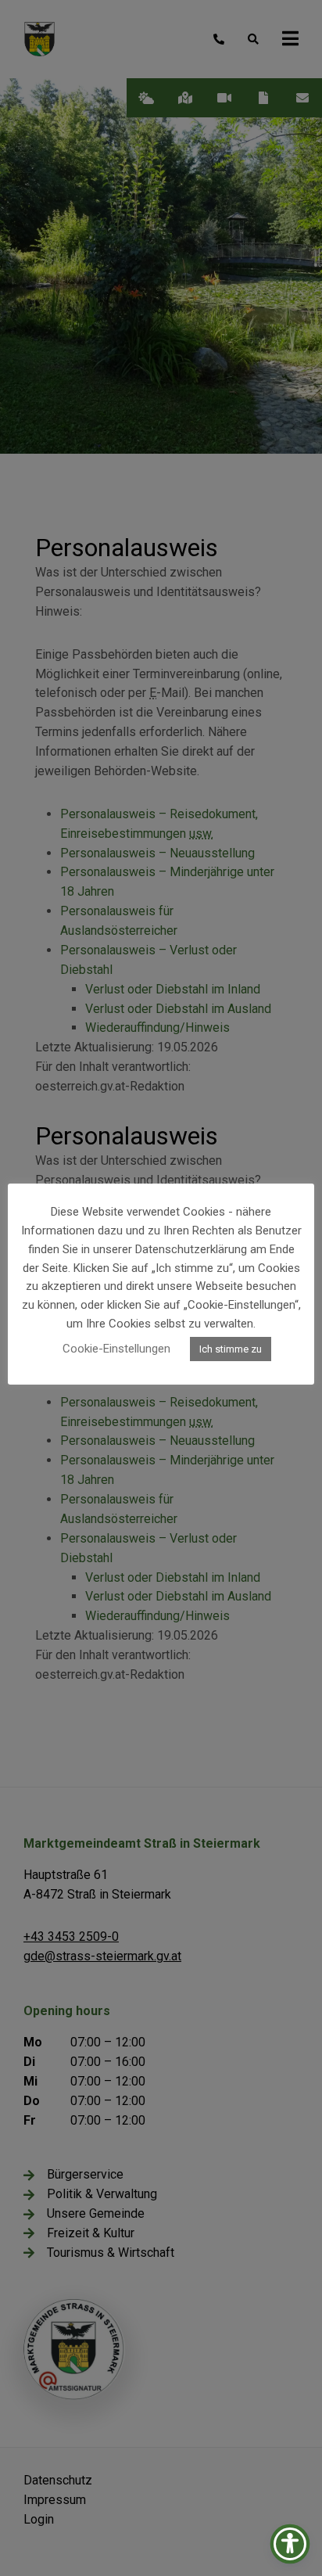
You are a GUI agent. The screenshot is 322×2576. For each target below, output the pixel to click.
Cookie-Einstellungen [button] (116, 1349)
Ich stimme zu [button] (231, 1349)
